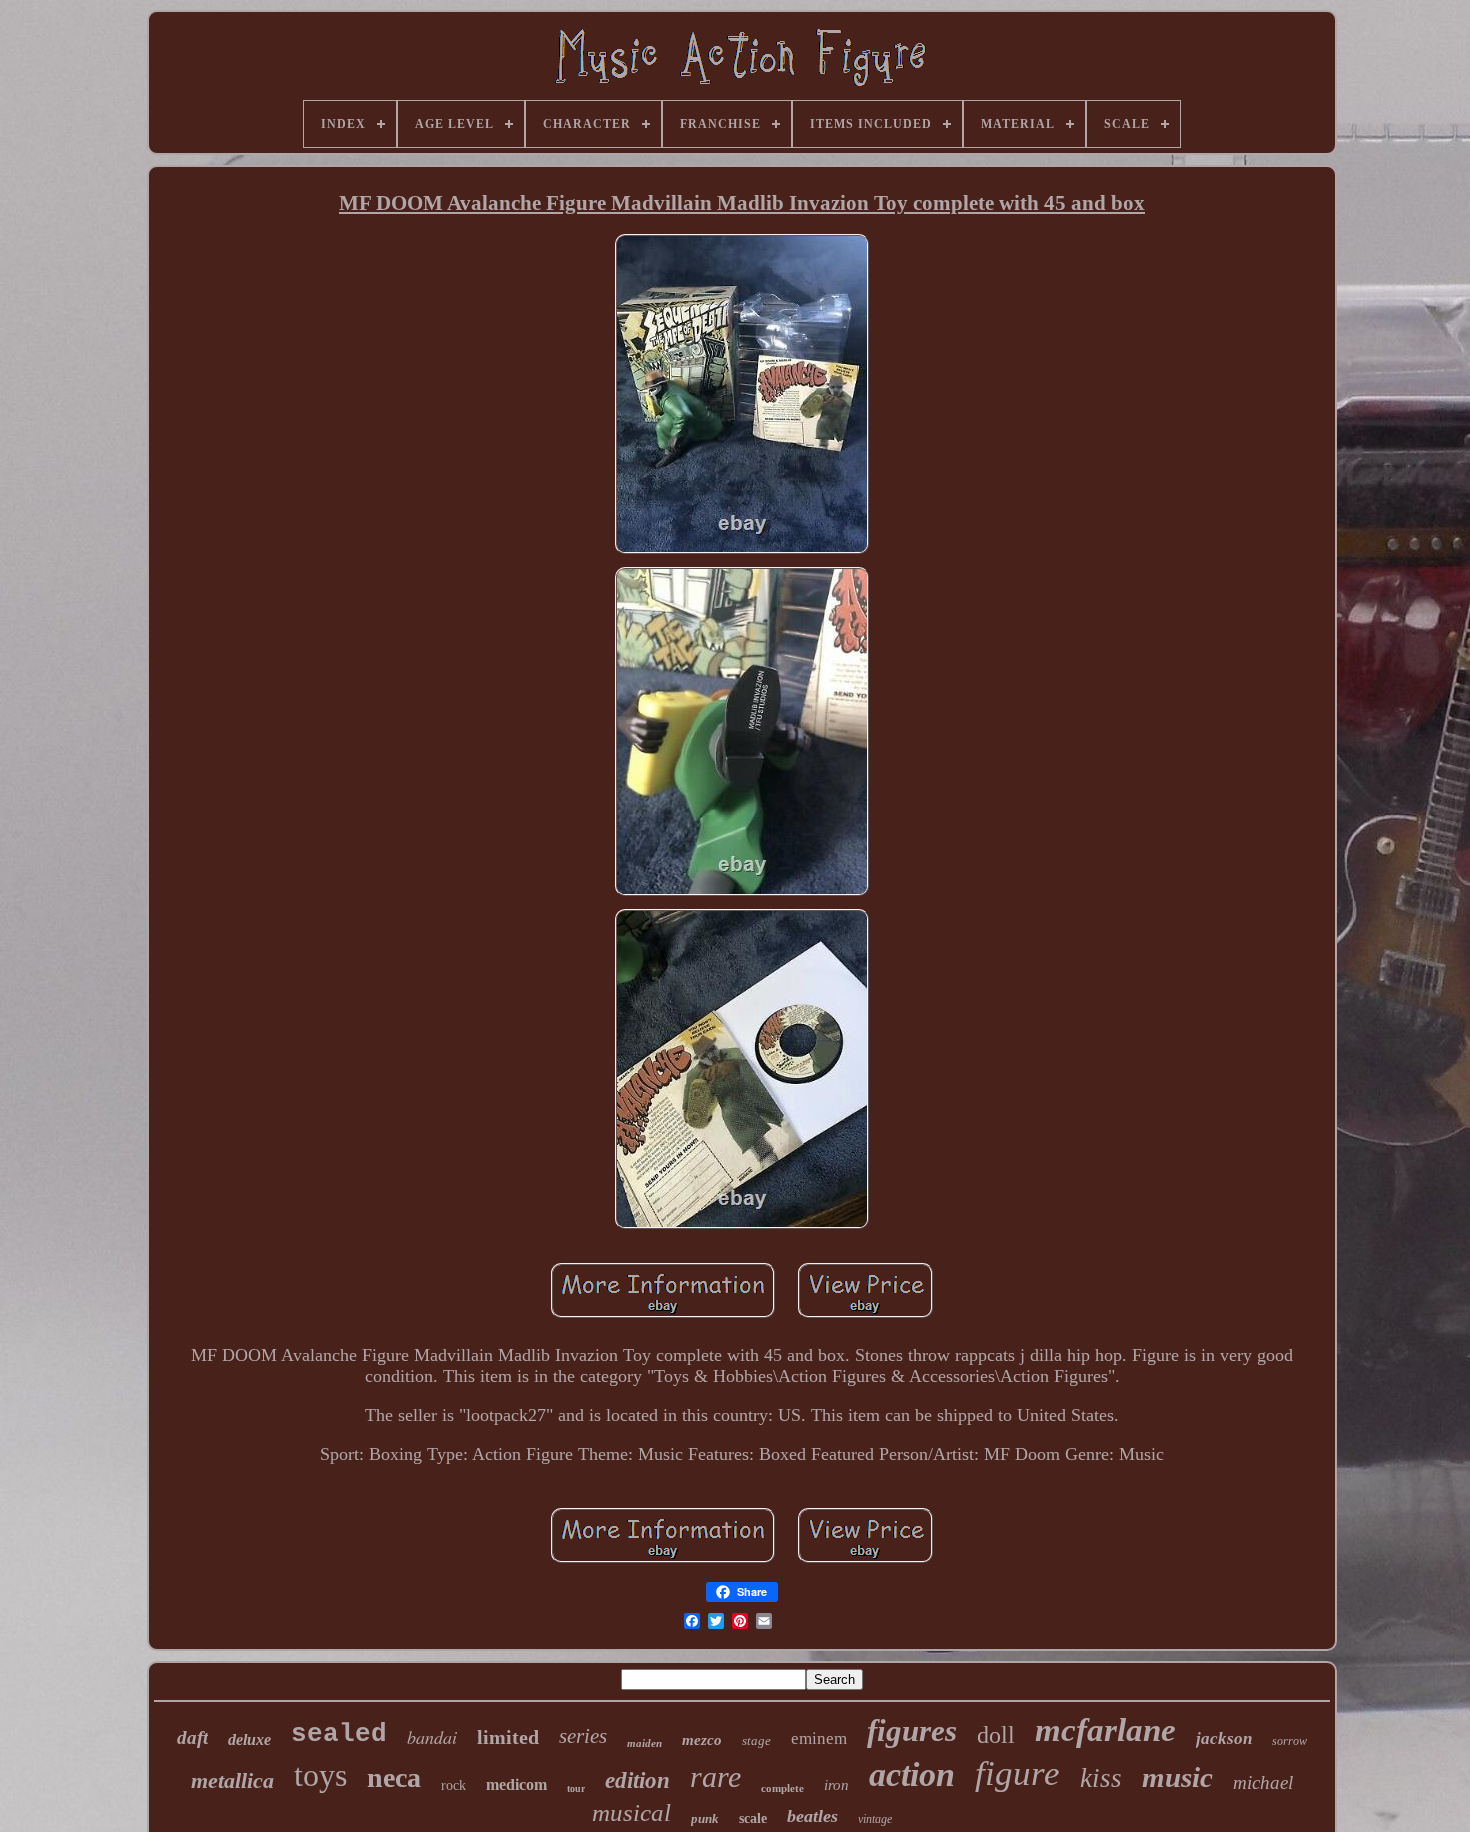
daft (192, 1737)
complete (782, 1788)
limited (508, 1737)
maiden (644, 1743)
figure (1017, 1773)
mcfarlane (1105, 1730)
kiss (1101, 1778)
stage (756, 1740)
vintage (875, 1819)
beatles (812, 1816)
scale (753, 1818)
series (583, 1736)
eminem (819, 1738)
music (1177, 1777)
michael (1263, 1782)
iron (836, 1785)
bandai (432, 1737)
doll (996, 1735)
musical (631, 1812)
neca (394, 1777)
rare (715, 1776)
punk (705, 1818)
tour (576, 1788)
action (912, 1774)
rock (453, 1785)
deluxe (249, 1739)
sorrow (1289, 1741)
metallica (232, 1780)
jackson (1224, 1738)
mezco (702, 1740)
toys (320, 1775)
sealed (339, 1734)
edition (637, 1780)
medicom (516, 1784)
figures (912, 1730)
